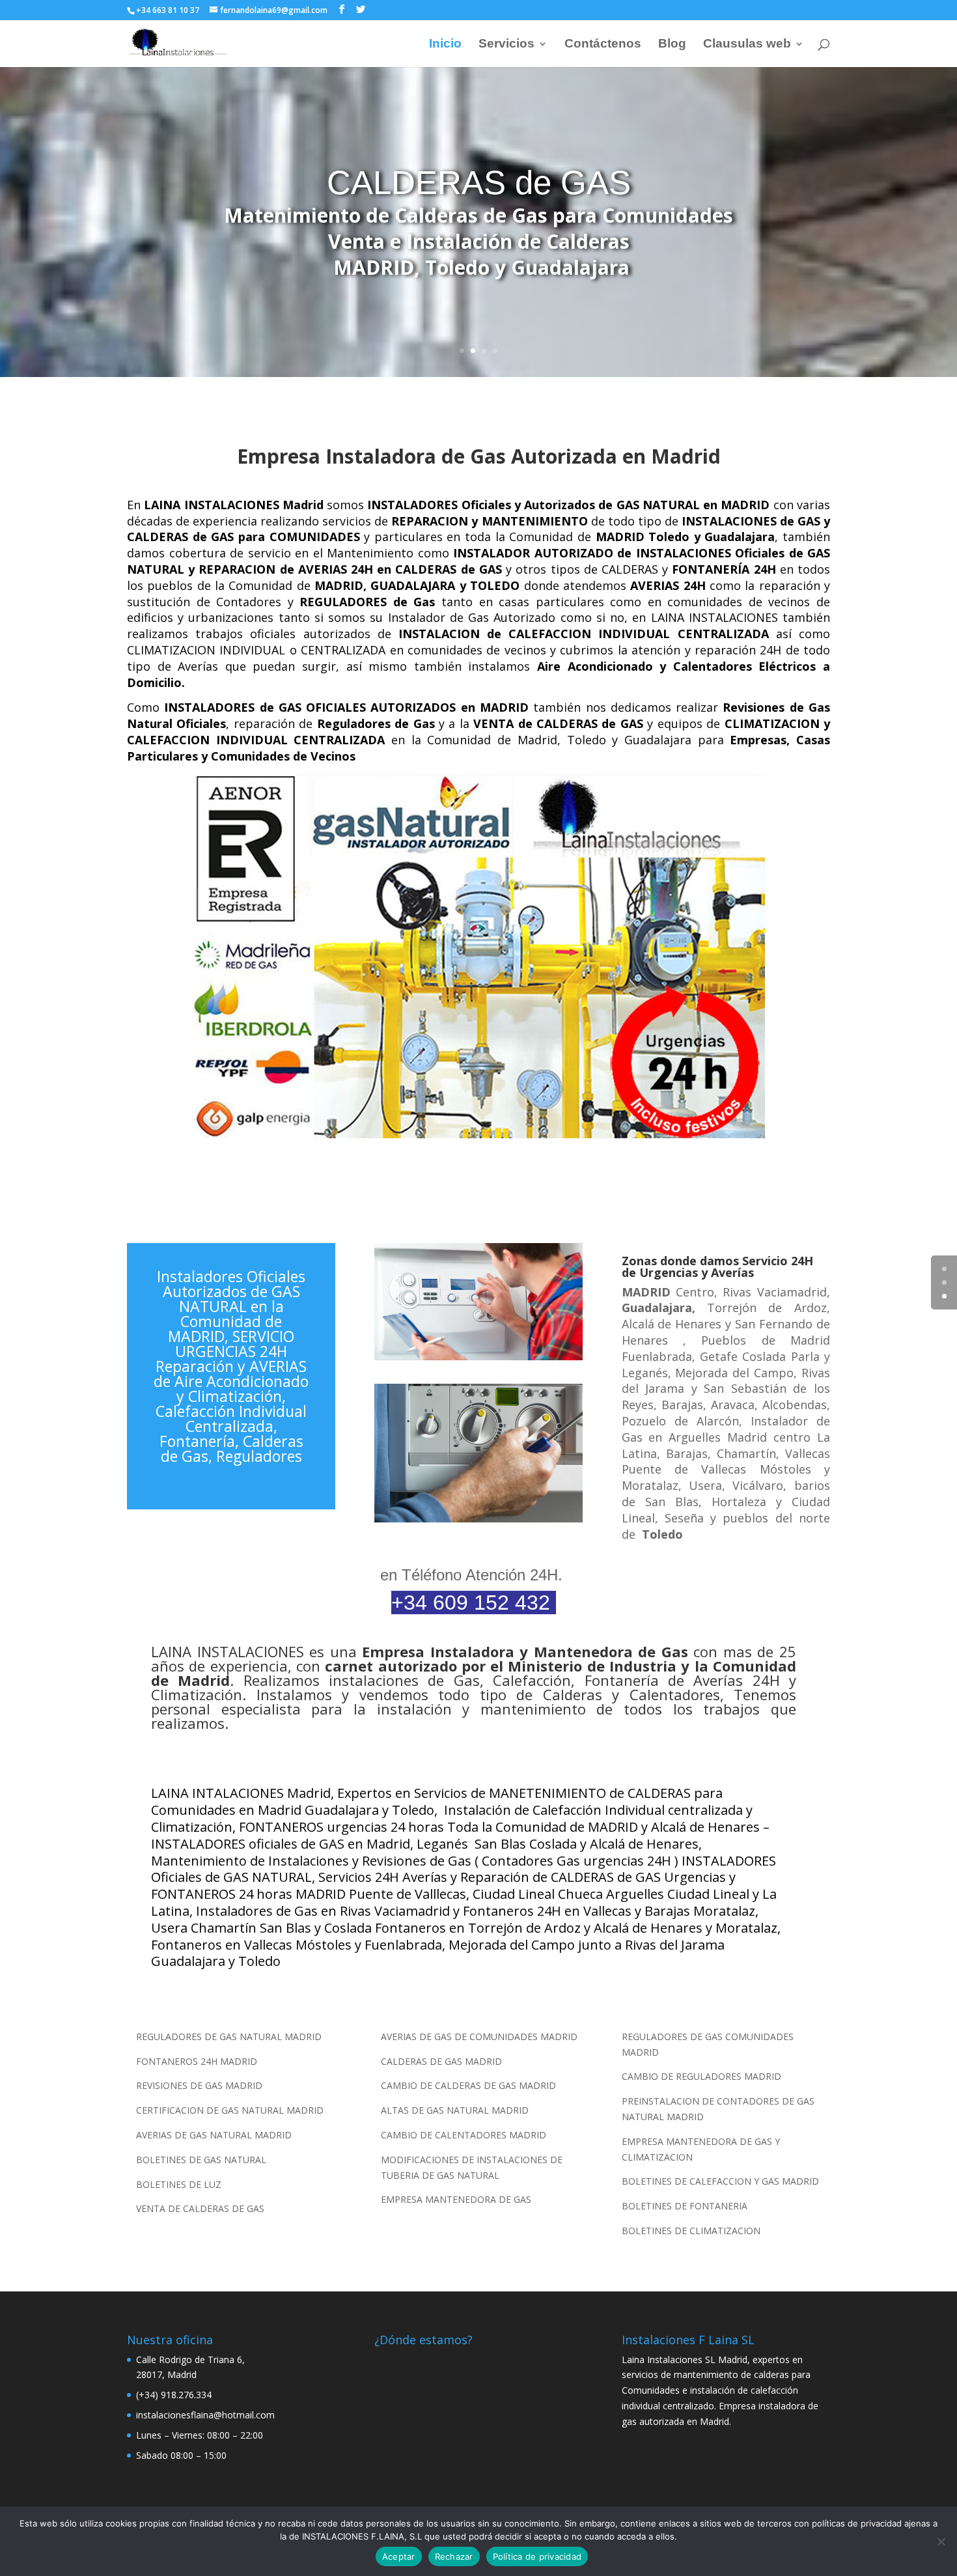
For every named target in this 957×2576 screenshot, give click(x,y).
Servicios (506, 45)
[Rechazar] (941, 2541)
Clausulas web (747, 45)
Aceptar (399, 2556)
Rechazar (454, 2556)
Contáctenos (603, 45)
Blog (672, 45)
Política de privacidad (537, 2556)
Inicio (445, 45)
